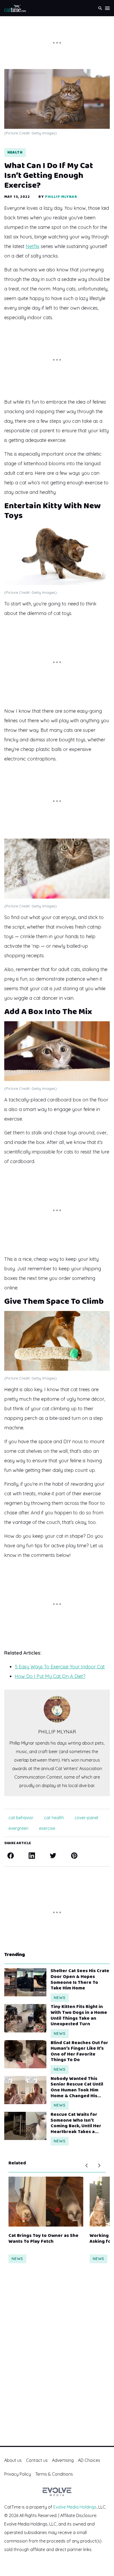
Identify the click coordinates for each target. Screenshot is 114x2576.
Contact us (37, 2460)
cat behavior (21, 1818)
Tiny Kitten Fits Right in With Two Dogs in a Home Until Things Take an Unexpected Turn (79, 2015)
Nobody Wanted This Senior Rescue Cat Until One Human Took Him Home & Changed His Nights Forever (77, 2087)
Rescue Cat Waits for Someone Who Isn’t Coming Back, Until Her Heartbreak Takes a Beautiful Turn (76, 2123)
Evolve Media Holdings (75, 2507)
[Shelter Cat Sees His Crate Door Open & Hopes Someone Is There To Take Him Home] (25, 1982)
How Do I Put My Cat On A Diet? (50, 1676)
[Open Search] (100, 8)
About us (13, 2460)
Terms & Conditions (54, 2474)
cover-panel (86, 1818)
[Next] (99, 2165)
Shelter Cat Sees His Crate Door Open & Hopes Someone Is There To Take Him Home (80, 1980)
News (60, 1998)
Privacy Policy (18, 2474)
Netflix (33, 246)
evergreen (18, 1828)
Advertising (63, 2460)
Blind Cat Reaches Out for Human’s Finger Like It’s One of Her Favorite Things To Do (79, 2052)
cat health (54, 1818)
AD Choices (89, 2460)
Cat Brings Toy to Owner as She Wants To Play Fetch (43, 2239)
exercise (47, 1828)
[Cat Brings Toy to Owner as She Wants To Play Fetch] (46, 2202)
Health (15, 152)
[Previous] (86, 2165)
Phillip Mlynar (61, 197)
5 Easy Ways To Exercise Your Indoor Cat (60, 1667)
